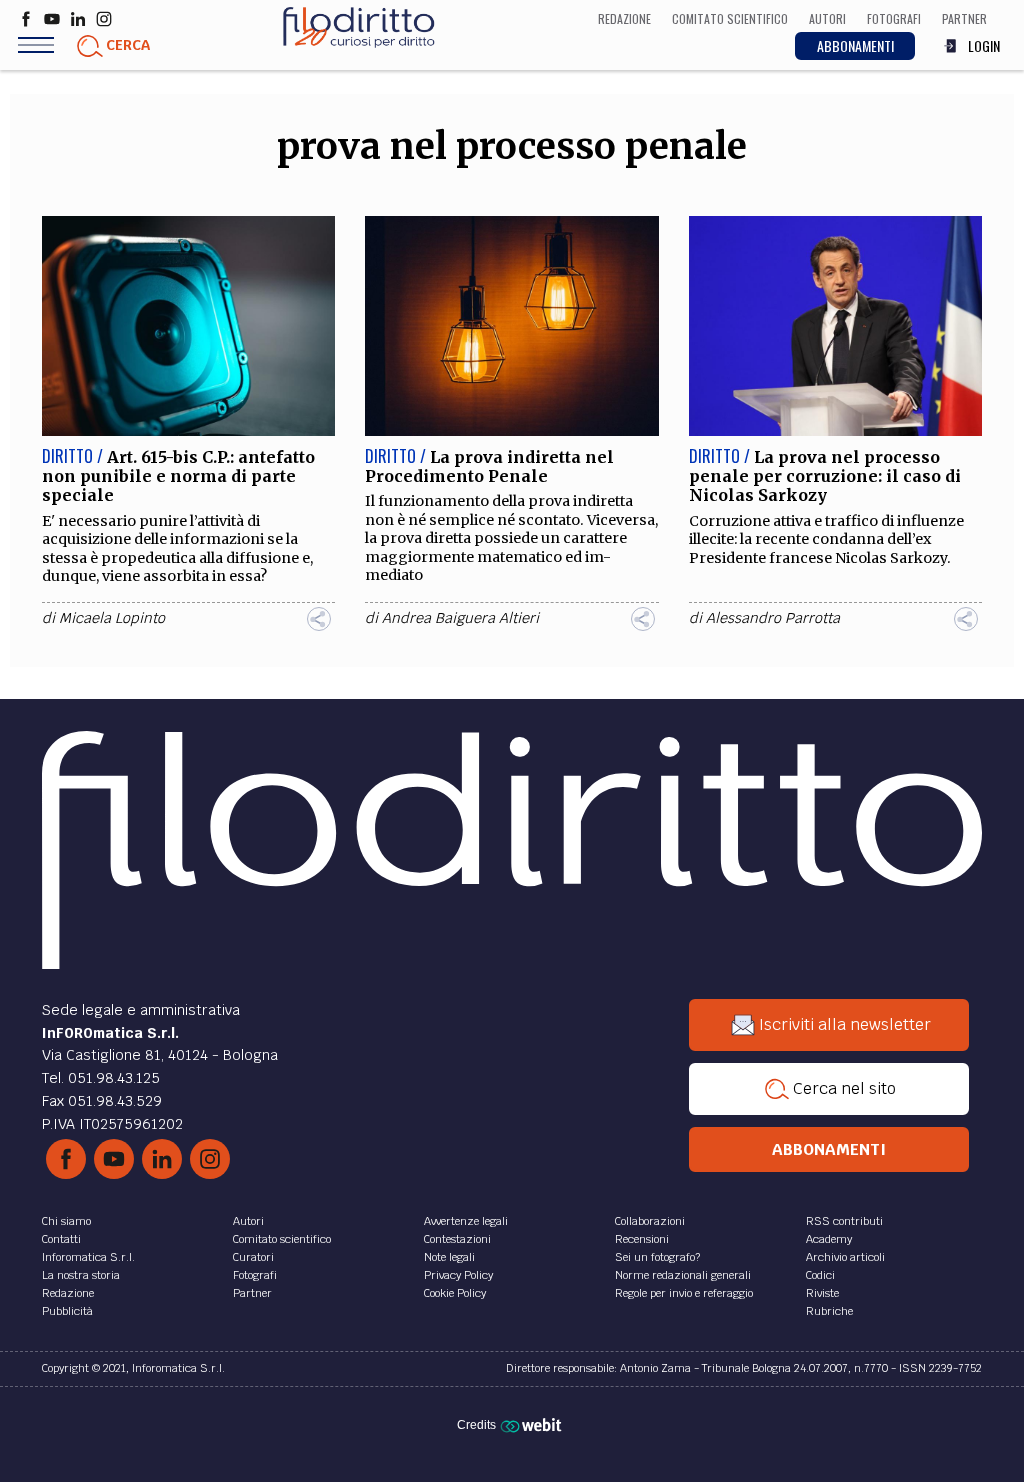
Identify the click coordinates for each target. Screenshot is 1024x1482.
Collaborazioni (650, 1221)
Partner (252, 1293)
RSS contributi (844, 1221)
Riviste (822, 1293)
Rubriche (829, 1311)
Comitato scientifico (282, 1239)
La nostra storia (81, 1275)
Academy (829, 1239)
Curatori (253, 1257)
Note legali (449, 1257)
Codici (820, 1275)
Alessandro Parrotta (773, 618)
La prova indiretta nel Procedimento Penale (489, 466)
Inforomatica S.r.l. (88, 1257)
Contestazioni (457, 1239)
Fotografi (255, 1275)
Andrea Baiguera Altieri (460, 618)
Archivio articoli (845, 1257)
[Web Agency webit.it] (533, 1425)
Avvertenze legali (466, 1221)
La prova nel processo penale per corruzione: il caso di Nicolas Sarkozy (825, 476)
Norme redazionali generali (683, 1275)
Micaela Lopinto (112, 618)
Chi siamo (66, 1221)
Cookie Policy (455, 1293)
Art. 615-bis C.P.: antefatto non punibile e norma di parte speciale (178, 476)
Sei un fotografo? (657, 1257)
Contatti (61, 1239)
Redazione (68, 1293)
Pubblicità (67, 1311)
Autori (248, 1221)
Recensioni (642, 1239)
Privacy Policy (458, 1275)
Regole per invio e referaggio (684, 1293)
